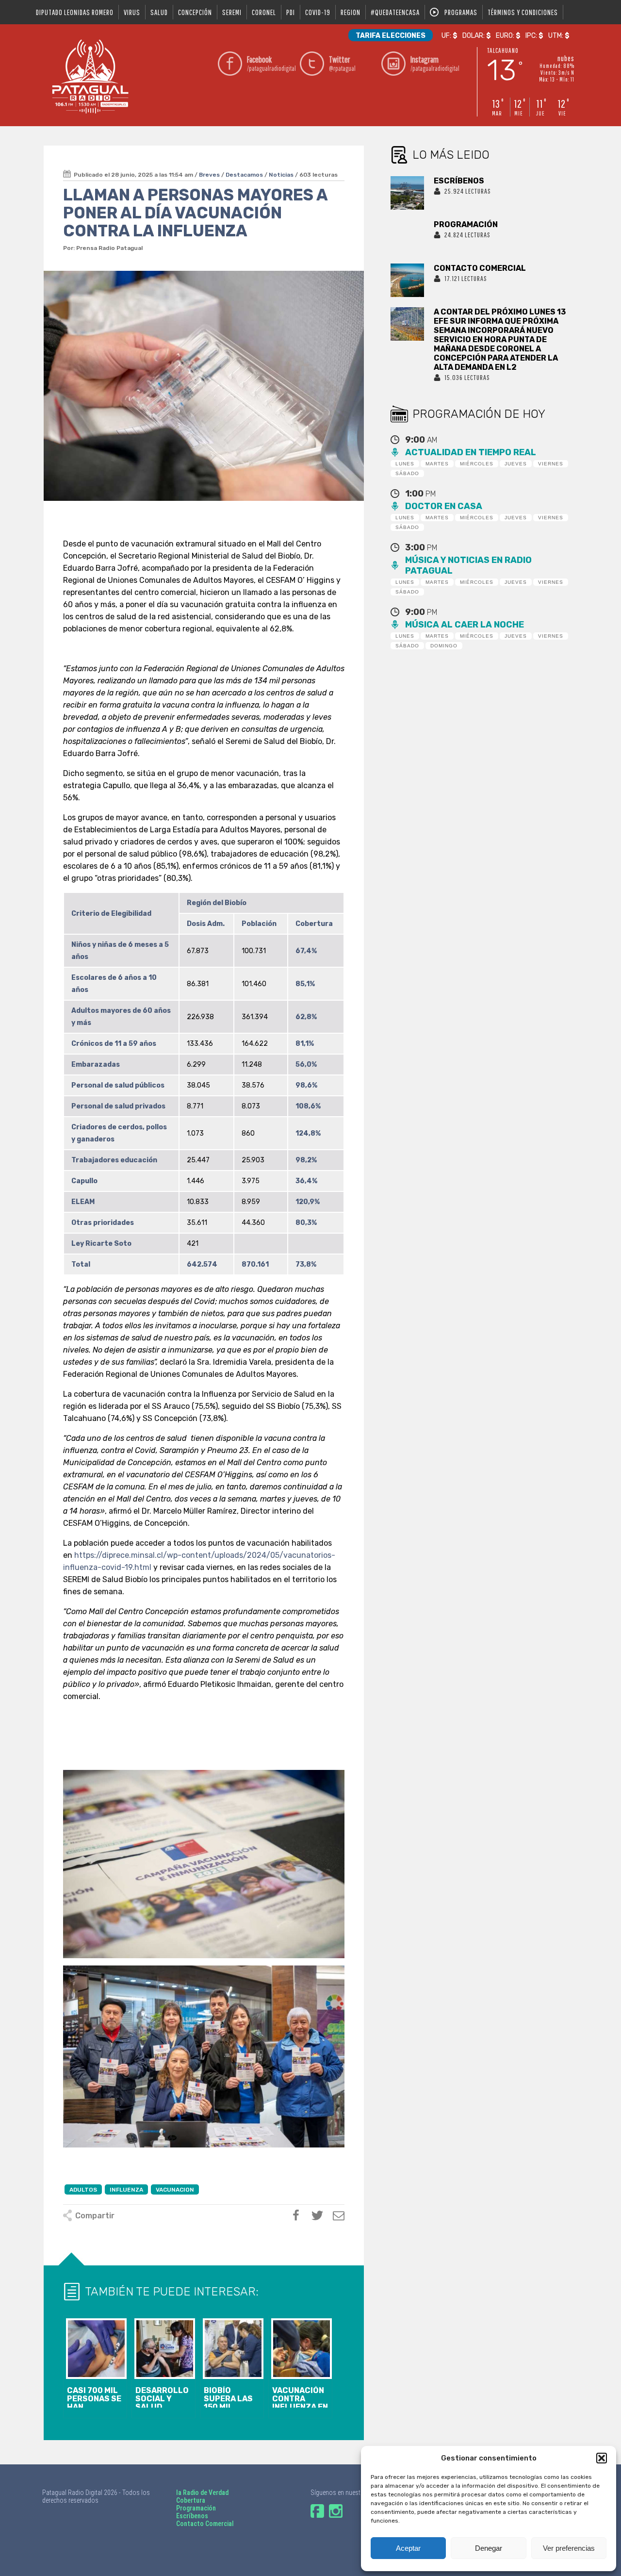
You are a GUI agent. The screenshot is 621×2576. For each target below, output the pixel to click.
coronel (264, 12)
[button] (602, 2458)
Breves (209, 175)
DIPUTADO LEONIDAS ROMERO (75, 12)
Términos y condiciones (523, 12)
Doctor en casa (444, 506)
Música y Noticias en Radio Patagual (468, 565)
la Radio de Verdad (202, 2493)
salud (159, 12)
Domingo (444, 646)
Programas (461, 12)
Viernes (551, 464)
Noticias (281, 175)
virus (132, 12)
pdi (291, 12)
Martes (437, 464)
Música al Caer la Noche (465, 625)
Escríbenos (192, 2516)
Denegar (489, 2548)
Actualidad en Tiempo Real (471, 452)
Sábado (407, 473)
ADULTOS (83, 2190)
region (351, 12)
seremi (232, 12)
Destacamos (244, 175)
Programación (196, 2508)
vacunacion (175, 2190)
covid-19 (318, 12)
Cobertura (191, 2500)
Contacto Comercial (205, 2524)
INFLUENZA (126, 2190)
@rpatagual (342, 63)
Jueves (516, 464)
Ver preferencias (569, 2548)
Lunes (405, 464)
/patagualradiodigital (271, 63)
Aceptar (408, 2548)
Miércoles (477, 464)
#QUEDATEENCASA (395, 12)
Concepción (195, 12)
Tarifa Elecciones (391, 36)
